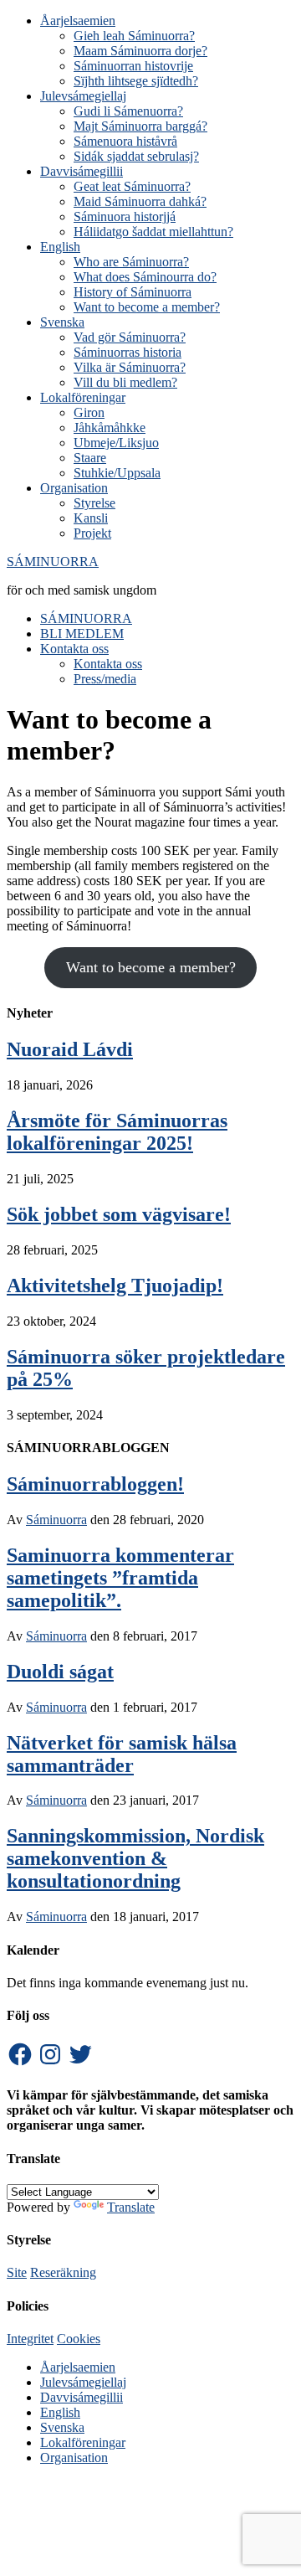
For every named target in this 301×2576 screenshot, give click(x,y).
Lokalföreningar (83, 2442)
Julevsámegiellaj (83, 2382)
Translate (131, 2207)
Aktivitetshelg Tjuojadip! (115, 1285)
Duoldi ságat (60, 1672)
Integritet (30, 2339)
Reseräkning (63, 2272)
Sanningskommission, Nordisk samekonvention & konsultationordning (135, 1858)
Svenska (62, 2427)
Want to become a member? (151, 967)
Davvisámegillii (82, 2397)
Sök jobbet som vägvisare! (119, 1214)
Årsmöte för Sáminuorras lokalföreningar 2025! (117, 1132)
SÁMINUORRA (53, 562)
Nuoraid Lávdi (70, 1049)
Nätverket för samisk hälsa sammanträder (122, 1754)
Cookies (79, 2339)
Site (17, 2272)
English (60, 2412)
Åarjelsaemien (78, 2367)
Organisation (74, 2458)
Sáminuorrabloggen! (95, 1484)
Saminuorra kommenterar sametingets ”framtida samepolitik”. (120, 1578)
